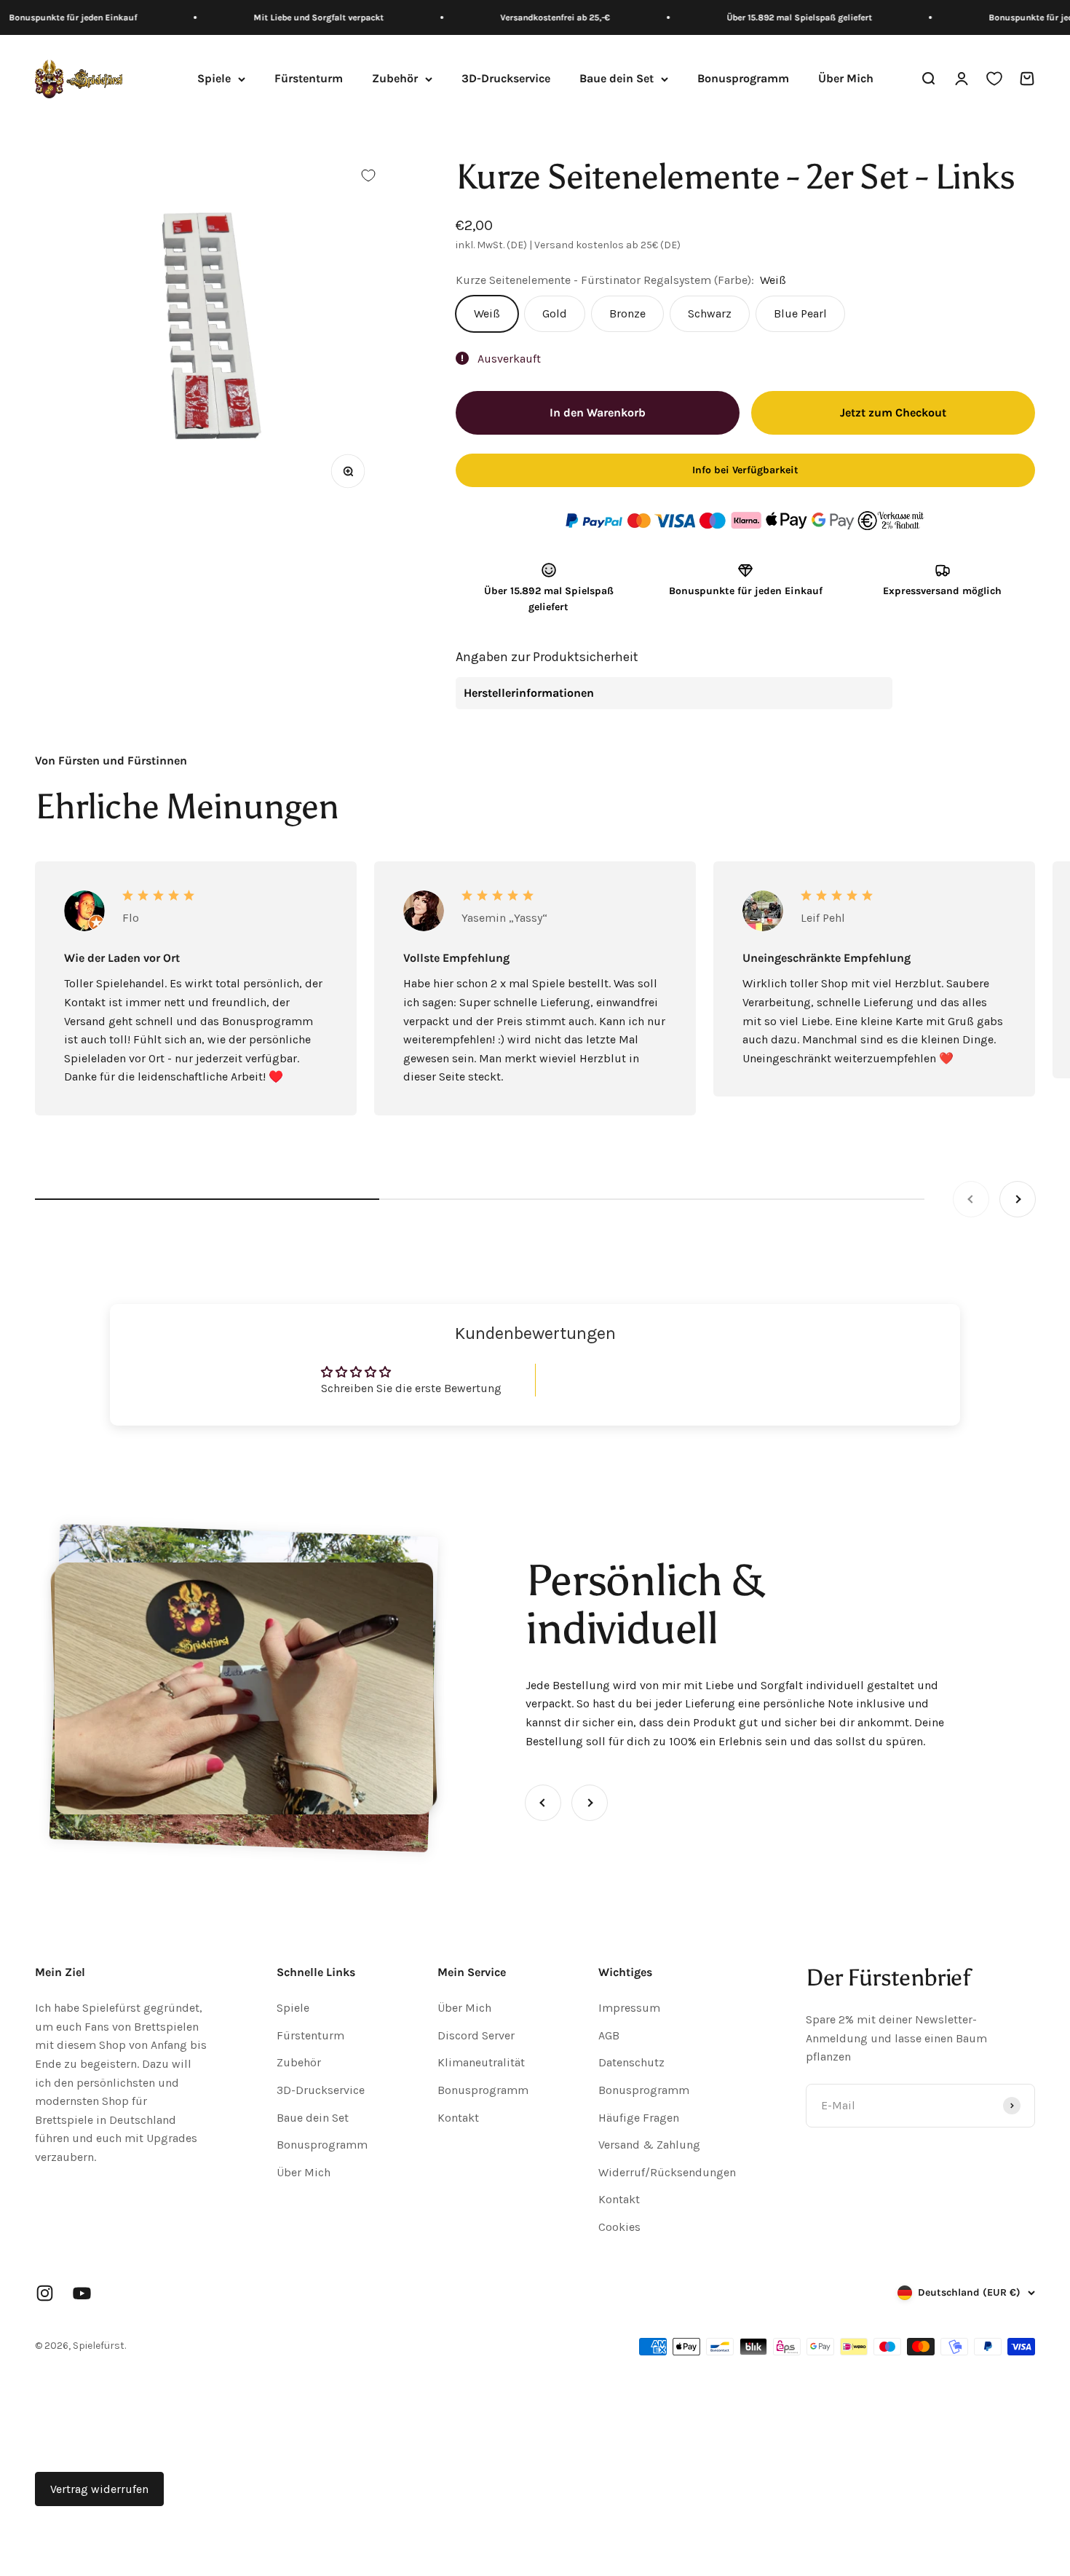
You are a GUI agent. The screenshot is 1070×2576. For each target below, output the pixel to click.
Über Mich (846, 79)
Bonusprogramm (743, 79)
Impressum (629, 2008)
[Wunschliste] (994, 79)
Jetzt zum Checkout (893, 412)
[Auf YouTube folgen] (82, 2293)
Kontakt (458, 2118)
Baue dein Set (617, 79)
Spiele (214, 79)
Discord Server (476, 2035)
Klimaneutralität (481, 2062)
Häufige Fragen (639, 2118)
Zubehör (395, 79)
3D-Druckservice (506, 79)
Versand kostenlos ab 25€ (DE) (607, 245)
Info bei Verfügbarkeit (745, 470)
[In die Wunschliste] (368, 175)
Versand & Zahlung (649, 2145)
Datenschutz (631, 2062)
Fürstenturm (309, 79)
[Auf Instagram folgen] (45, 2293)
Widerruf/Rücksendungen (667, 2172)
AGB (609, 2035)
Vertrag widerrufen (99, 2489)
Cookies (619, 2227)
